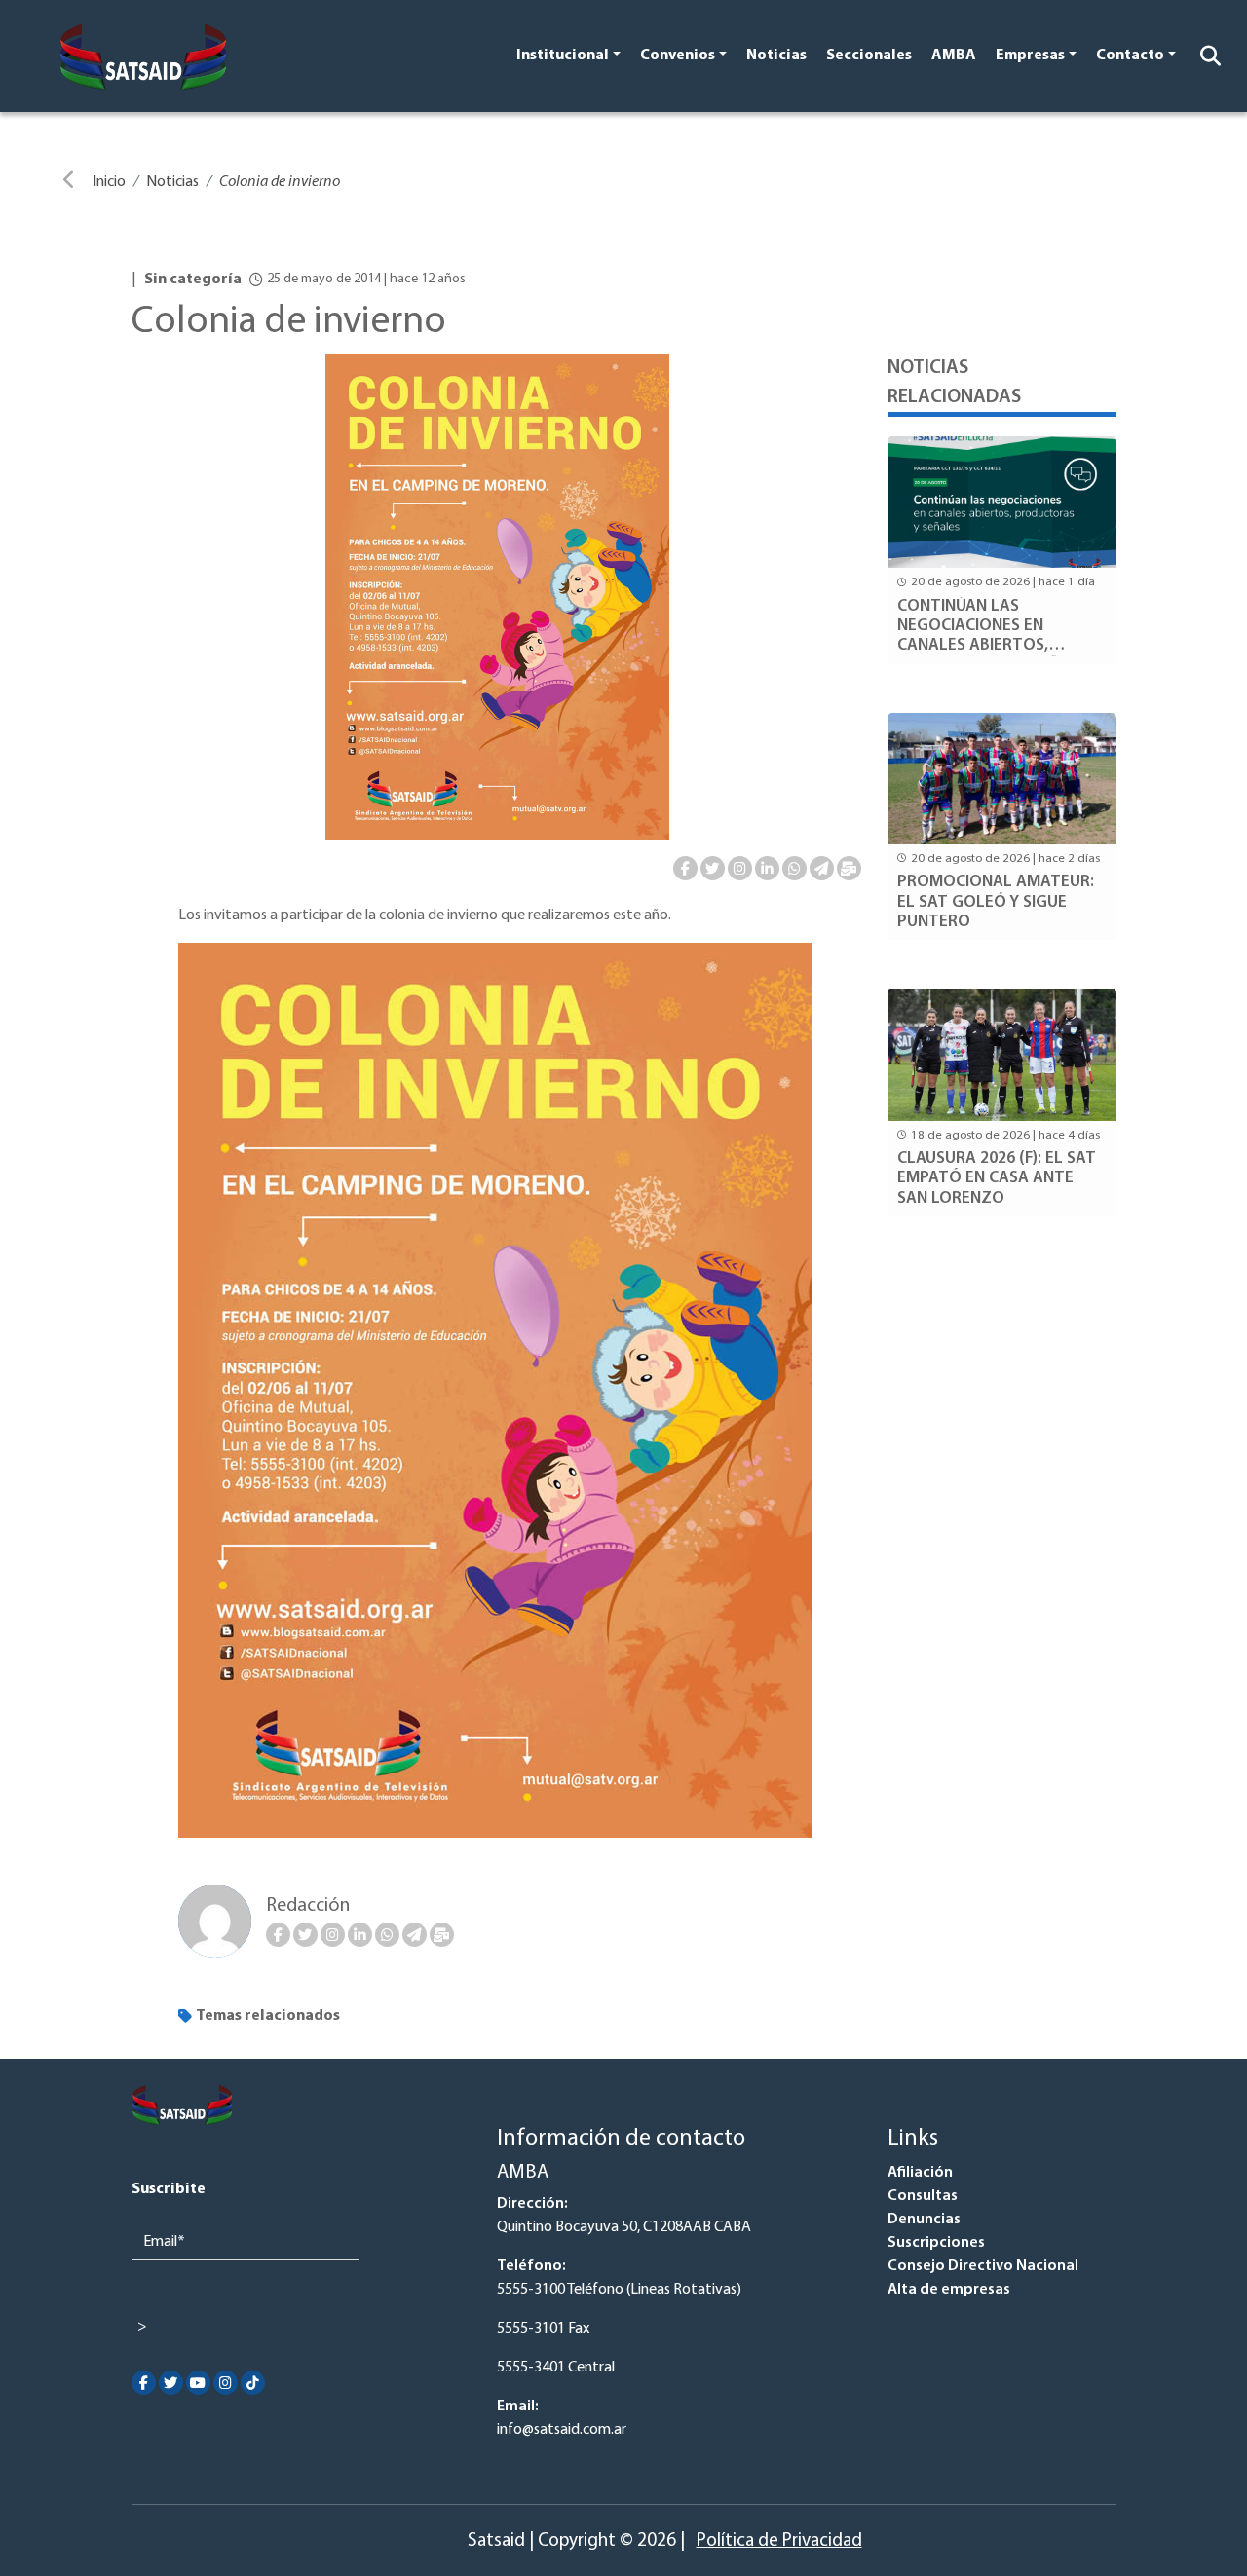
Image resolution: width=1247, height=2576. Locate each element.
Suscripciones (936, 2243)
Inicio (109, 182)
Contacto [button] (1130, 56)
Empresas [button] (1030, 56)
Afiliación (920, 2173)
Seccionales (869, 56)
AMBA (954, 56)
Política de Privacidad (779, 2541)
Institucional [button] (563, 56)
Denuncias (924, 2220)
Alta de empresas (949, 2290)
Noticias (776, 56)
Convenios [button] (678, 56)
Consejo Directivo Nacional (983, 2266)
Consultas (923, 2196)
